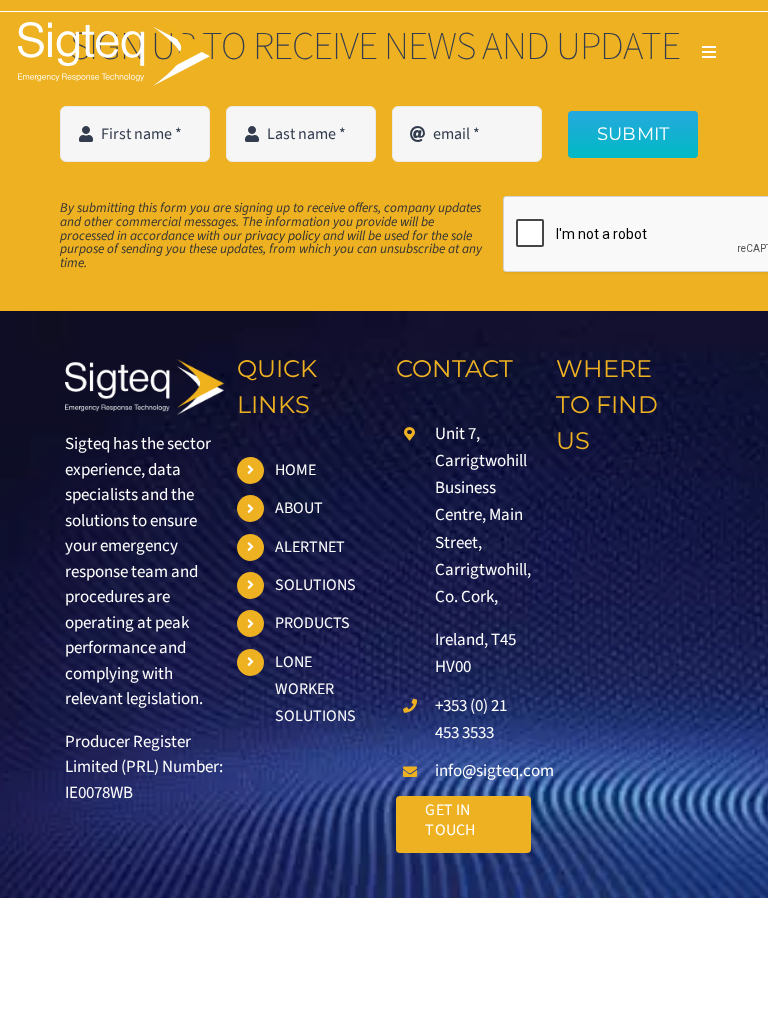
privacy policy (282, 235)
